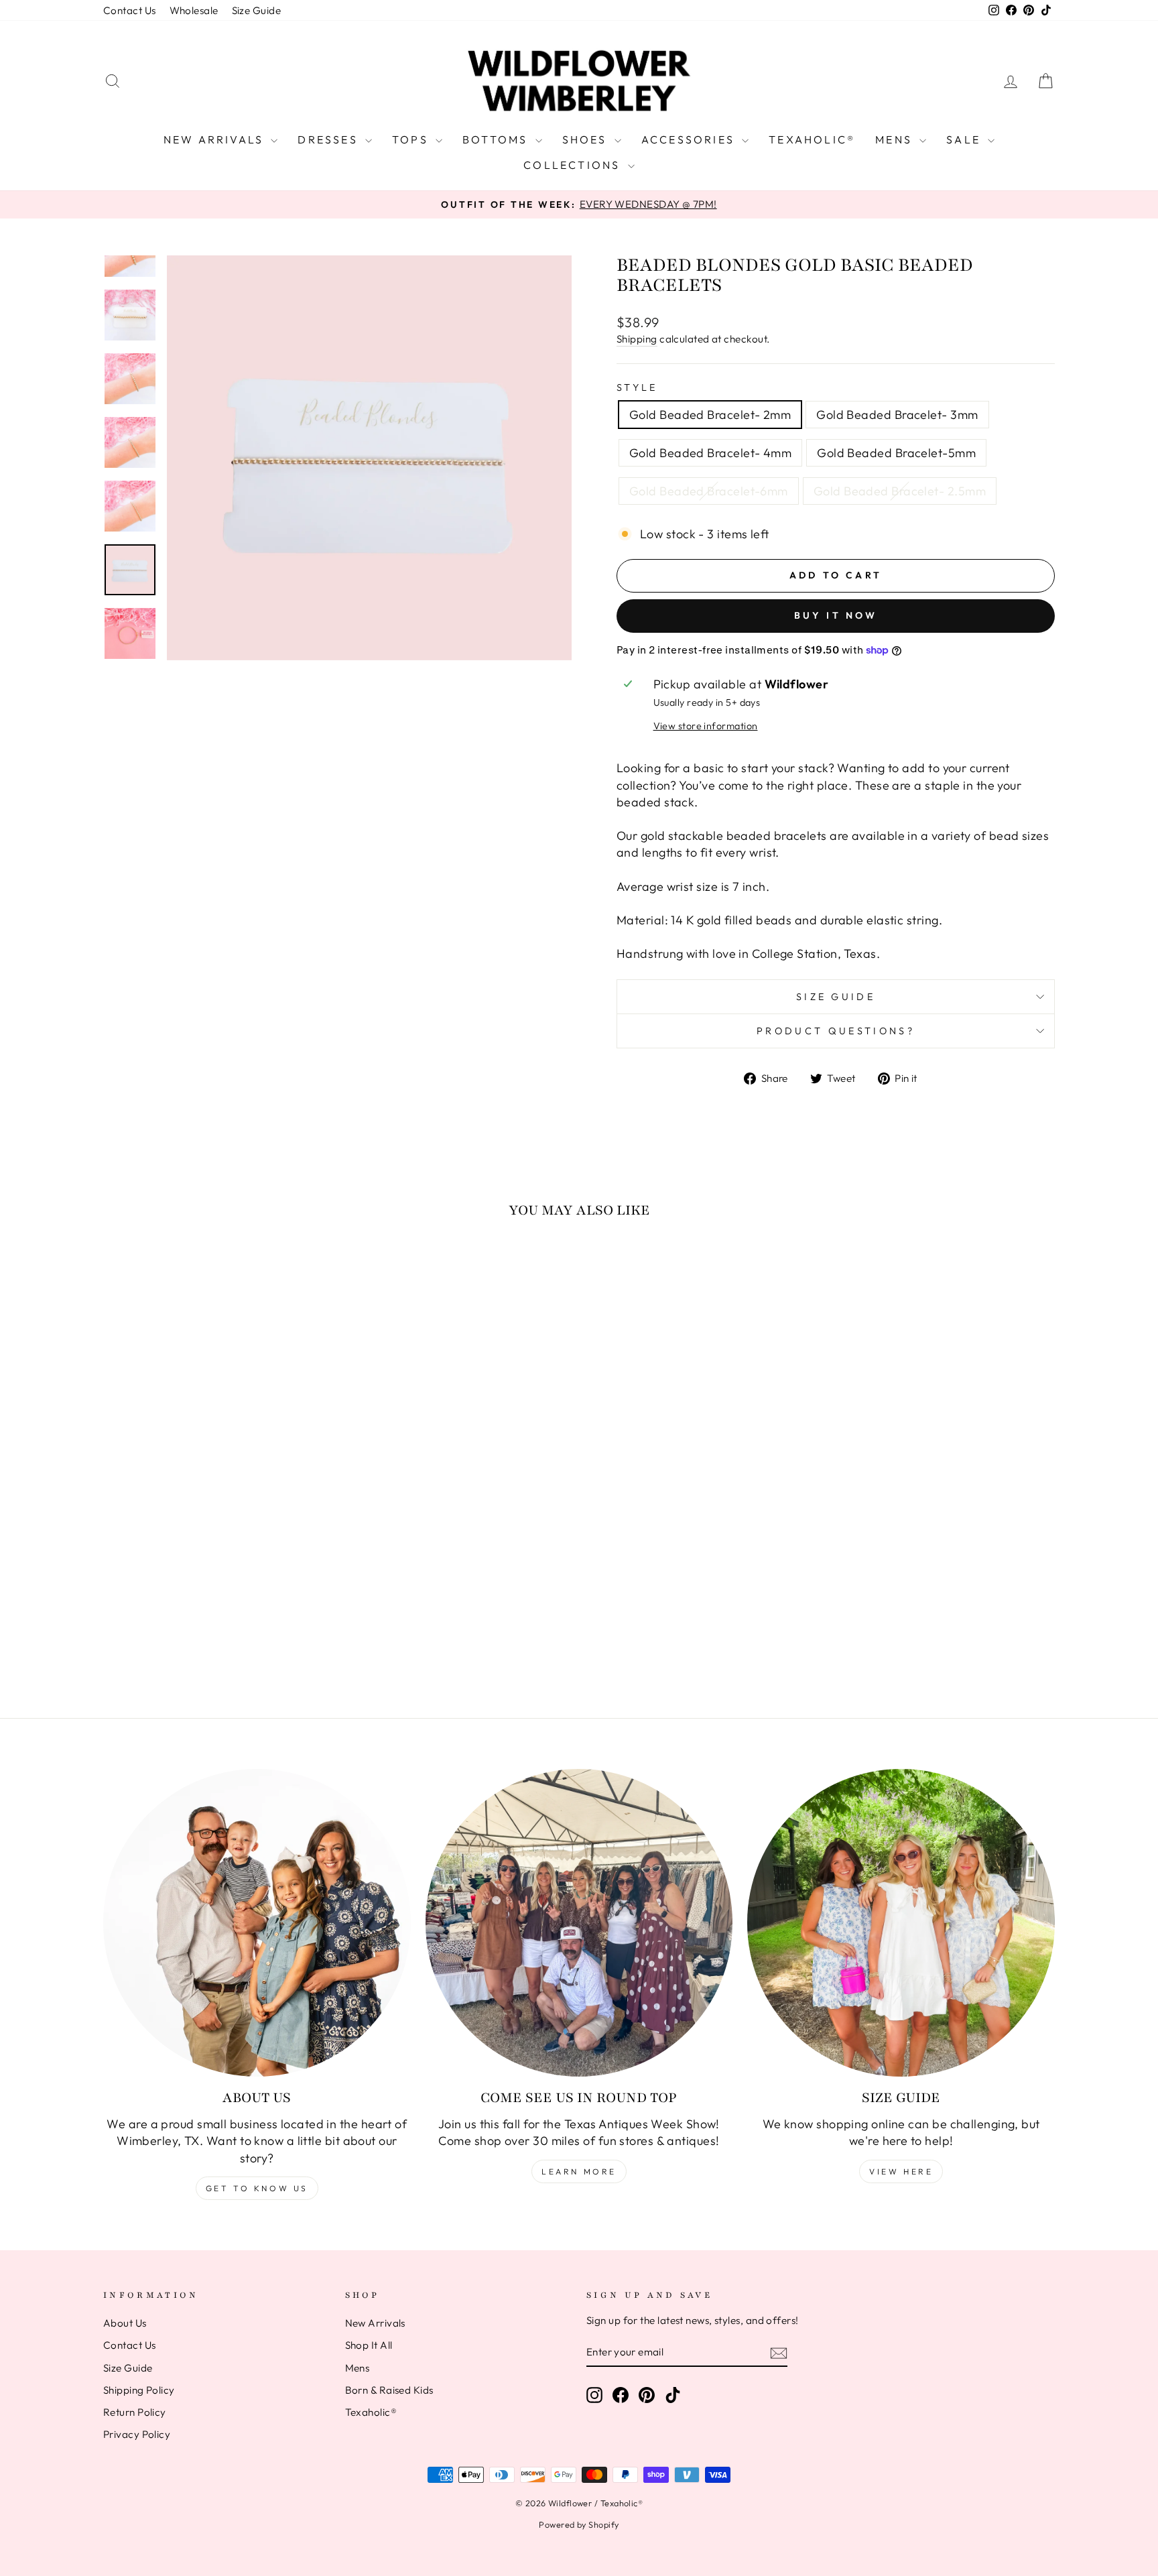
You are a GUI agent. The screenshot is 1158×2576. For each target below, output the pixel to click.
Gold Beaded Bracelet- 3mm (897, 415)
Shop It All (369, 2345)
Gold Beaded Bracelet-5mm (896, 453)
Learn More (579, 2171)
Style (637, 387)
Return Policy (135, 2412)
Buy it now (836, 615)
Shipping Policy (139, 2390)
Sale (965, 139)
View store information (706, 726)
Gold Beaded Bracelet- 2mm (710, 415)
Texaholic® (812, 139)
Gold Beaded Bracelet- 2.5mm (900, 491)
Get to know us (257, 2188)
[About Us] (257, 1923)
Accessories (690, 139)
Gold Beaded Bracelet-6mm (709, 491)
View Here (901, 2171)
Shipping (637, 339)
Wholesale (194, 10)
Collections (574, 165)
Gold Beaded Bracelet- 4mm (710, 453)
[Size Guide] (901, 1923)
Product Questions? (836, 1031)
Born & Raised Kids (389, 2390)
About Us (125, 2323)
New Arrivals (216, 139)
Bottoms (497, 139)
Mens (896, 139)
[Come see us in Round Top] (579, 1923)
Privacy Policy (137, 2434)
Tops (412, 139)
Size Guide (257, 10)
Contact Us (130, 10)
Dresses (330, 139)
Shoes (587, 139)
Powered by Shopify (579, 2524)
